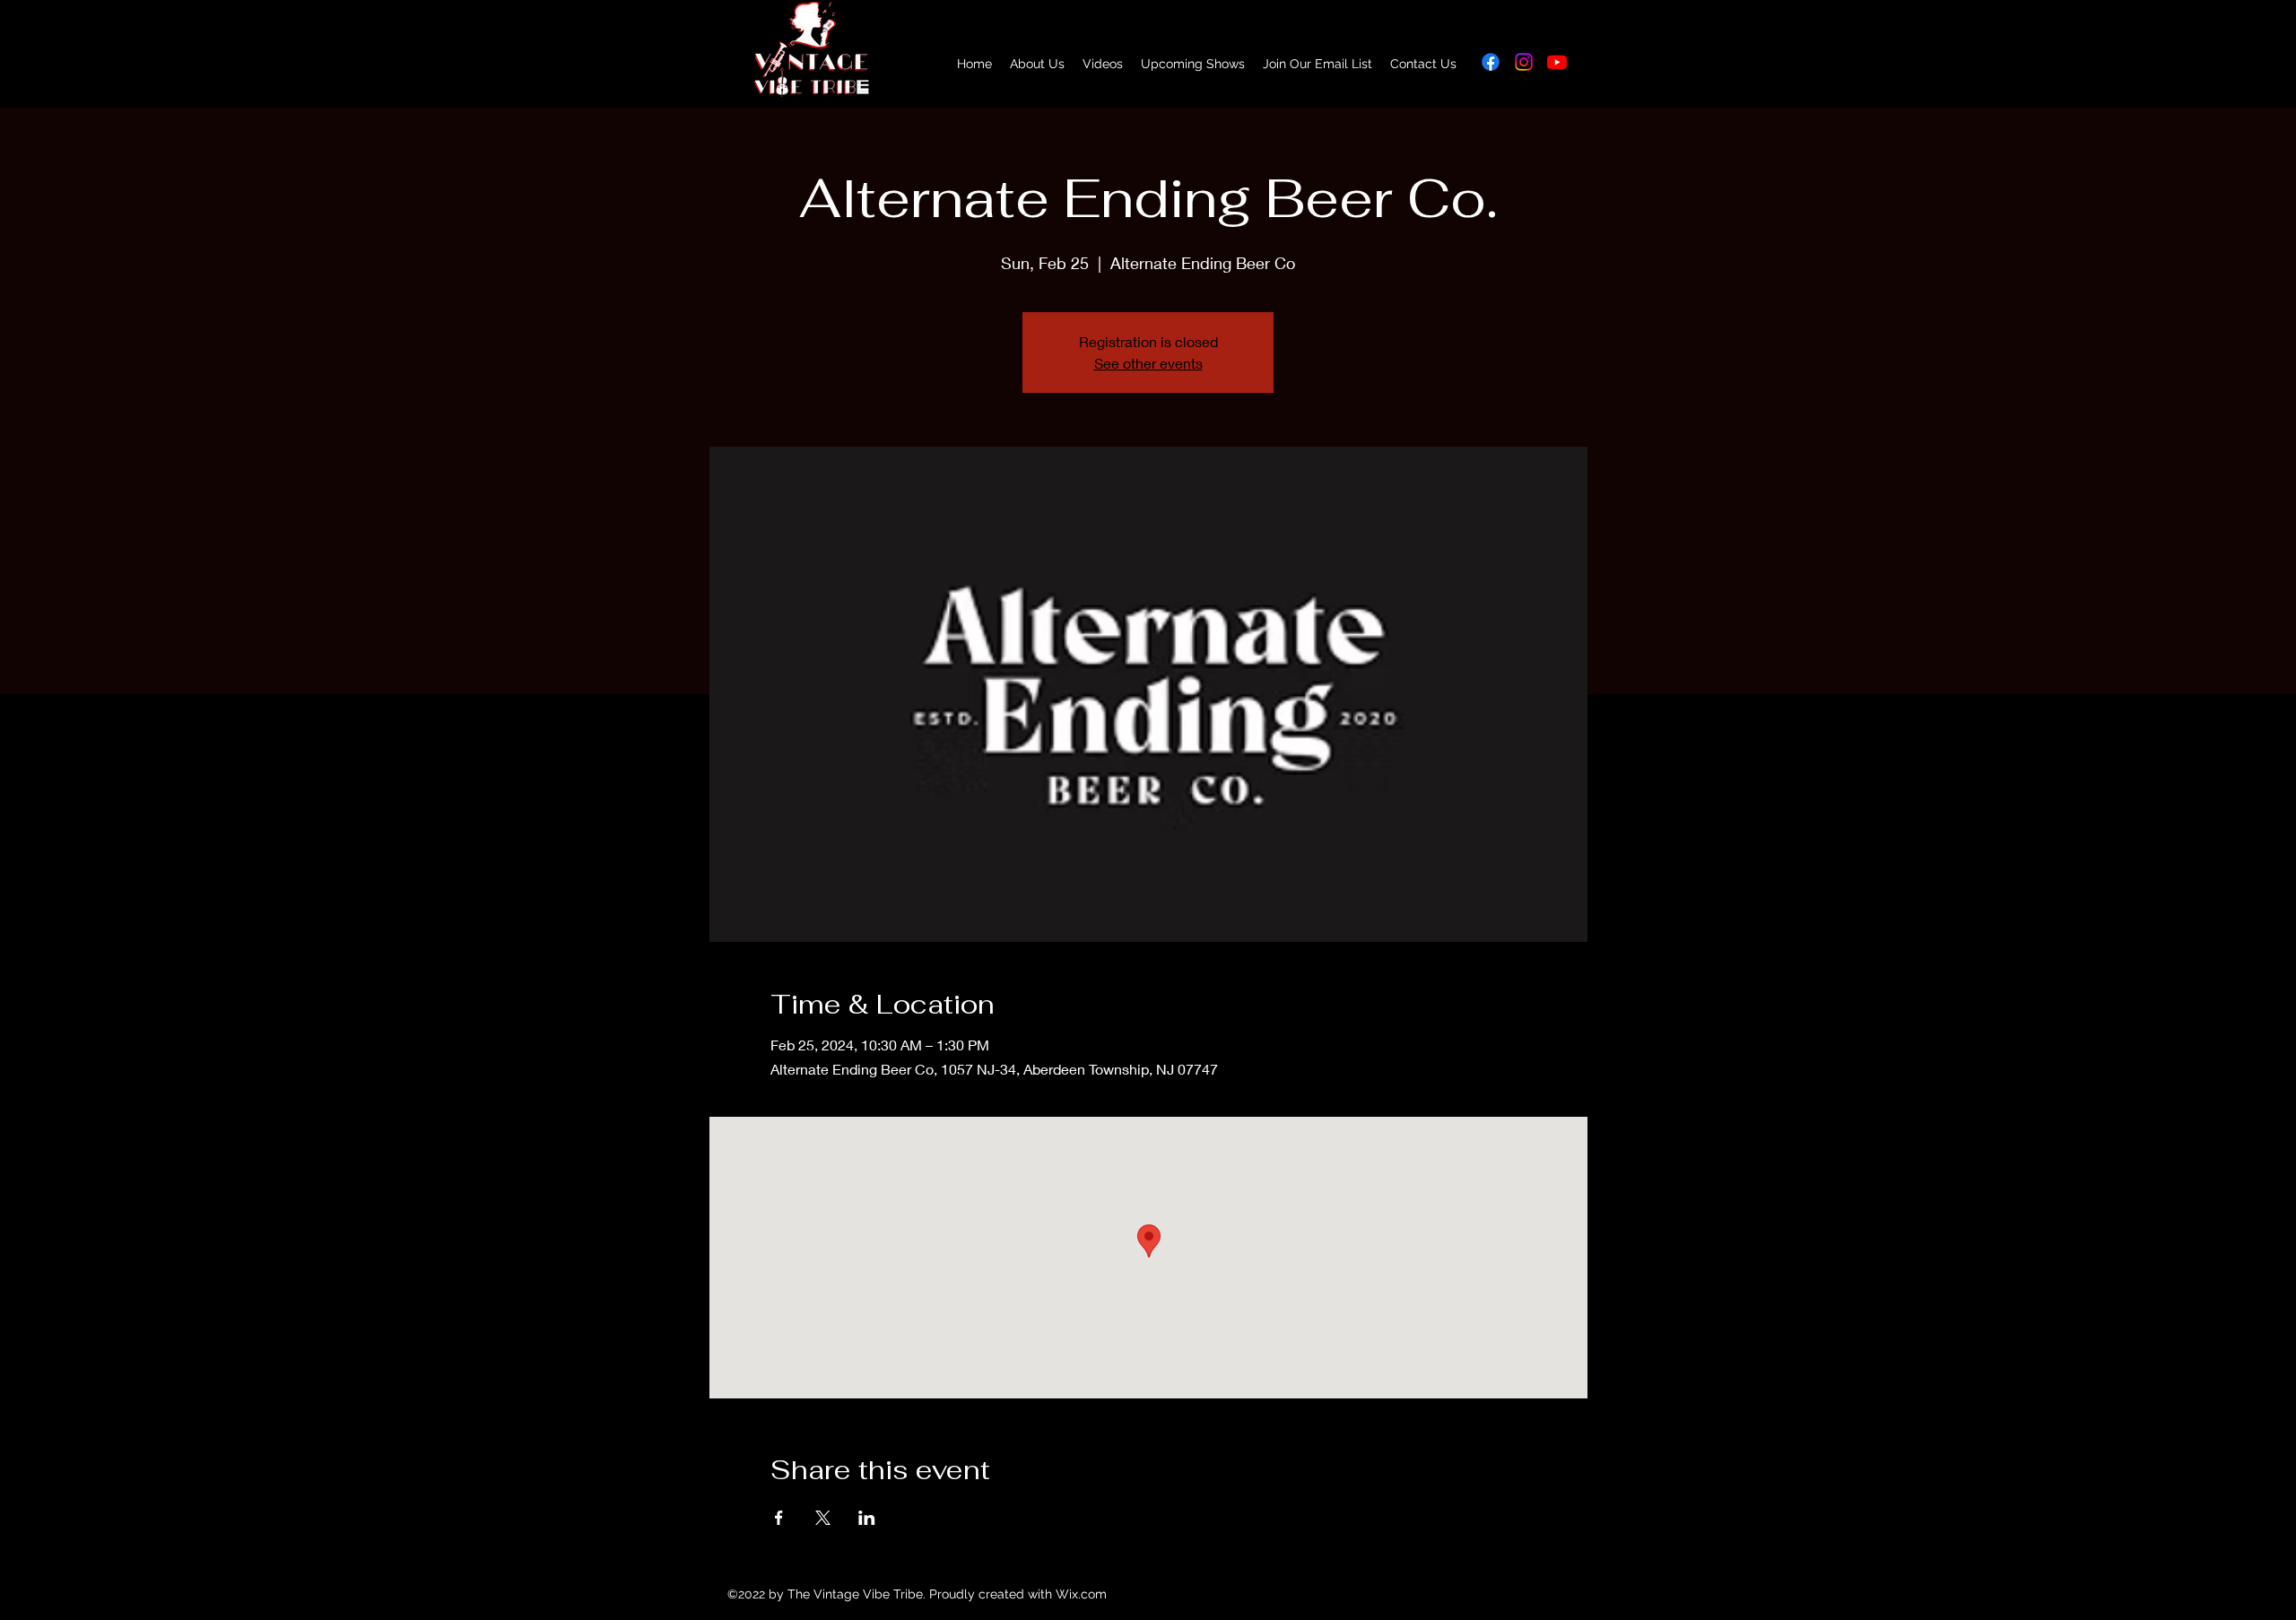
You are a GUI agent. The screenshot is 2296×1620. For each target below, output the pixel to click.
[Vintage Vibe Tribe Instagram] (1524, 62)
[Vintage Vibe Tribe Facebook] (1491, 62)
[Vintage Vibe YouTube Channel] (1557, 62)
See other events (1148, 363)
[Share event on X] (823, 1518)
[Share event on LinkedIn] (867, 1518)
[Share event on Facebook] (779, 1518)
